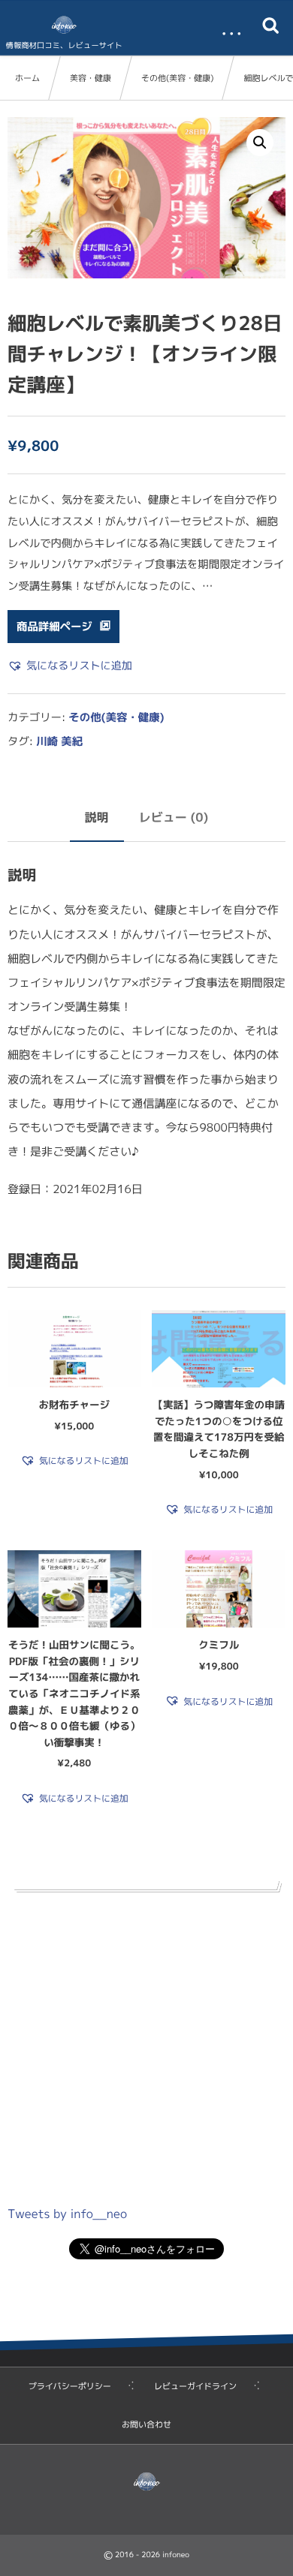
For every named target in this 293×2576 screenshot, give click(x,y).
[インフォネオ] (64, 25)
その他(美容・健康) (177, 78)
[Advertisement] (146, 2044)
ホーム (27, 78)
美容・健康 (91, 78)
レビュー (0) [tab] (174, 818)
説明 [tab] (97, 818)
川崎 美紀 (59, 741)
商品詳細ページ (54, 627)
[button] (260, 143)
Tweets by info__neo (67, 2214)
